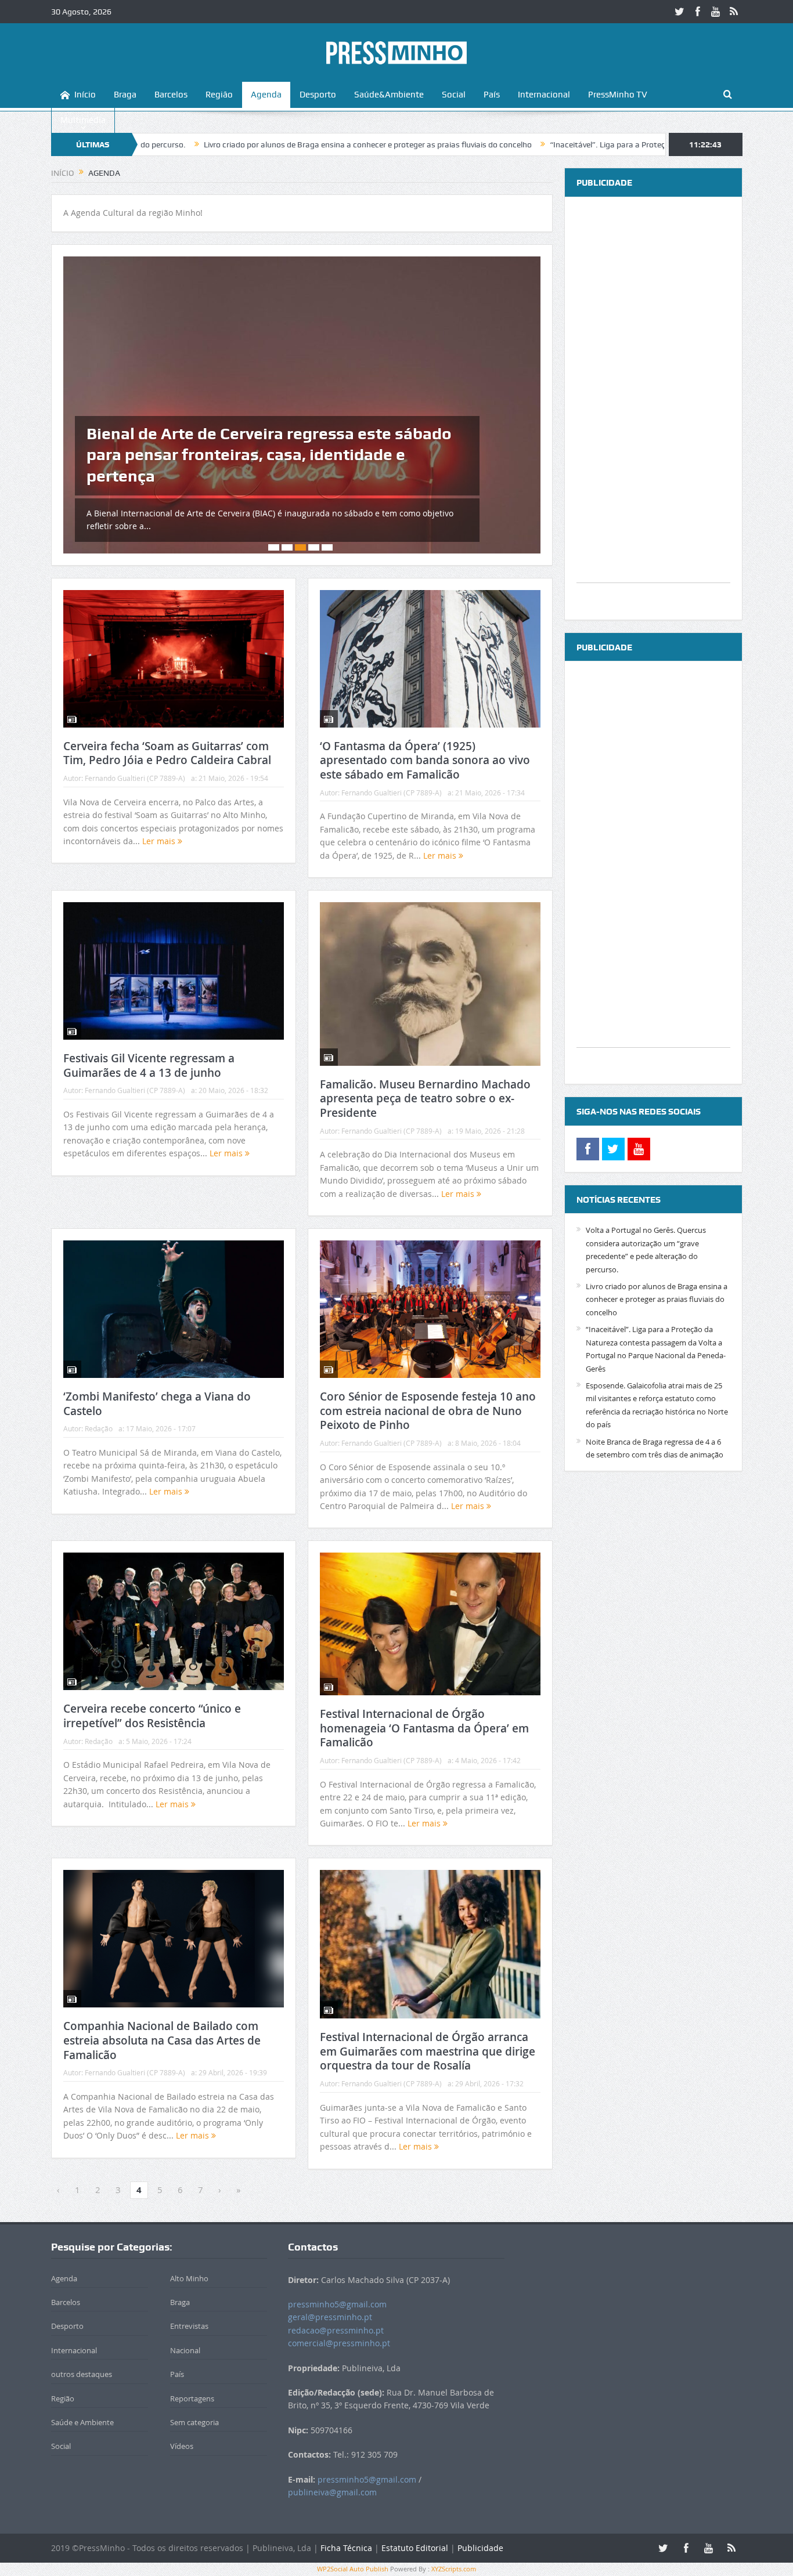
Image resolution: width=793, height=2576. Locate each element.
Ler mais (160, 841)
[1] (274, 547)
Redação (99, 1428)
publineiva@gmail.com (332, 2492)
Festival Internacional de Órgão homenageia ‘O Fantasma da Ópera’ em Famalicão (424, 1728)
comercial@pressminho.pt (339, 2343)
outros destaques (82, 2374)
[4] (314, 547)
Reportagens (192, 2398)
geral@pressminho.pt (330, 2317)
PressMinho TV (618, 95)
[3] (300, 547)
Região (219, 95)
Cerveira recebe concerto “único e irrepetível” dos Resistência (152, 1716)
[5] (327, 547)
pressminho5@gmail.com (337, 2304)
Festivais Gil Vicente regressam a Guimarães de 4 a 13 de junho (149, 1066)
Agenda (266, 95)
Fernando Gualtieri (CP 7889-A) (135, 778)
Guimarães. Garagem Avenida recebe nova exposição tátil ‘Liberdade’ (248, 465)
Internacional (544, 95)
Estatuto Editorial (415, 2548)
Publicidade (480, 2548)
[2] (287, 547)
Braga (125, 95)
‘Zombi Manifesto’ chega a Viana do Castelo (157, 1404)
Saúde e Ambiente (82, 2422)
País (492, 95)
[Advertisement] (653, 408)
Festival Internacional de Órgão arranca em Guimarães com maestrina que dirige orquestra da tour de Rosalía (428, 2051)
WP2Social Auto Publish (353, 2569)
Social (454, 95)
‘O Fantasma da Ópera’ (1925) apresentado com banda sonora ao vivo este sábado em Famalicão (425, 760)
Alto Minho (189, 2278)
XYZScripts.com (454, 2569)
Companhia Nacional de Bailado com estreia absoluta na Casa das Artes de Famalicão (162, 2040)
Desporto (318, 95)
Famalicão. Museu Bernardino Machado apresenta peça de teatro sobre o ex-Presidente (425, 1099)
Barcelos (171, 95)
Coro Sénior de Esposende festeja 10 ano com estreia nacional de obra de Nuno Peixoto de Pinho (428, 1411)
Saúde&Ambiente (389, 95)
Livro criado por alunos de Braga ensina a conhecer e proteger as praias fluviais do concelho (249, 144)
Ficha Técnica (346, 2548)
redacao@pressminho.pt (336, 2330)
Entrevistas (189, 2326)
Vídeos (182, 2446)
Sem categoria (194, 2422)
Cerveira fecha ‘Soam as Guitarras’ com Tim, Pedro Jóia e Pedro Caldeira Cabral (167, 753)
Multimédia (83, 120)
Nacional (185, 2350)
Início (85, 95)
